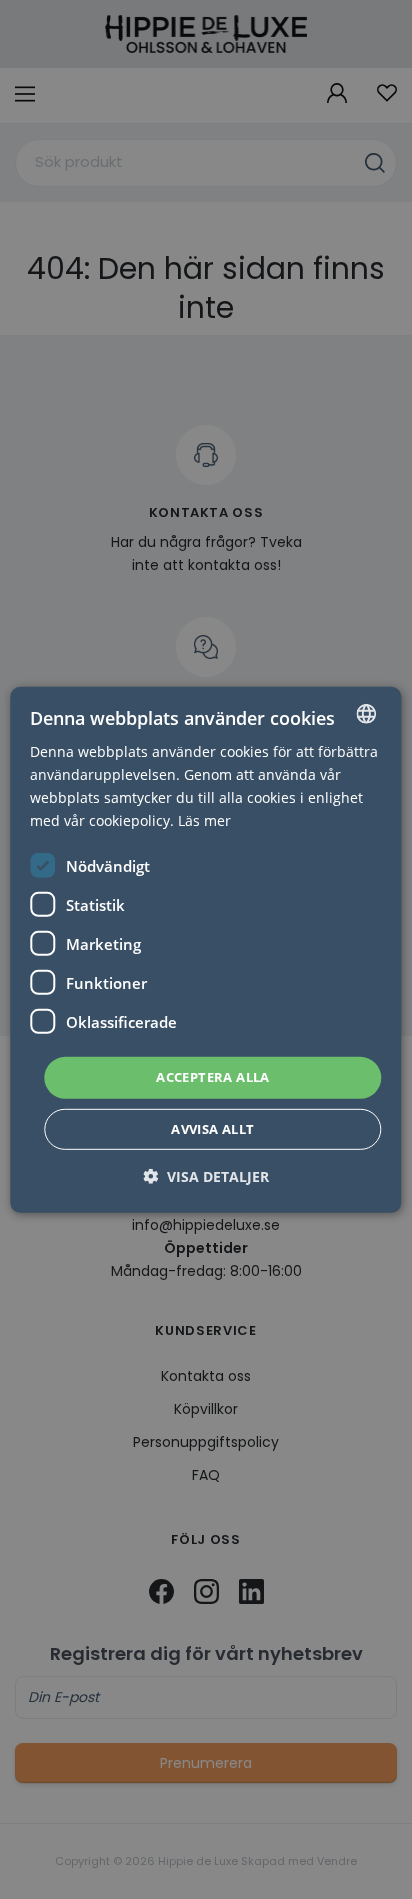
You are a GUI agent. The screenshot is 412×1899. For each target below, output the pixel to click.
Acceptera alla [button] (213, 1077)
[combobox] (367, 713)
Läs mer (204, 820)
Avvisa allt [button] (212, 1129)
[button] (206, 1176)
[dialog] (205, 949)
